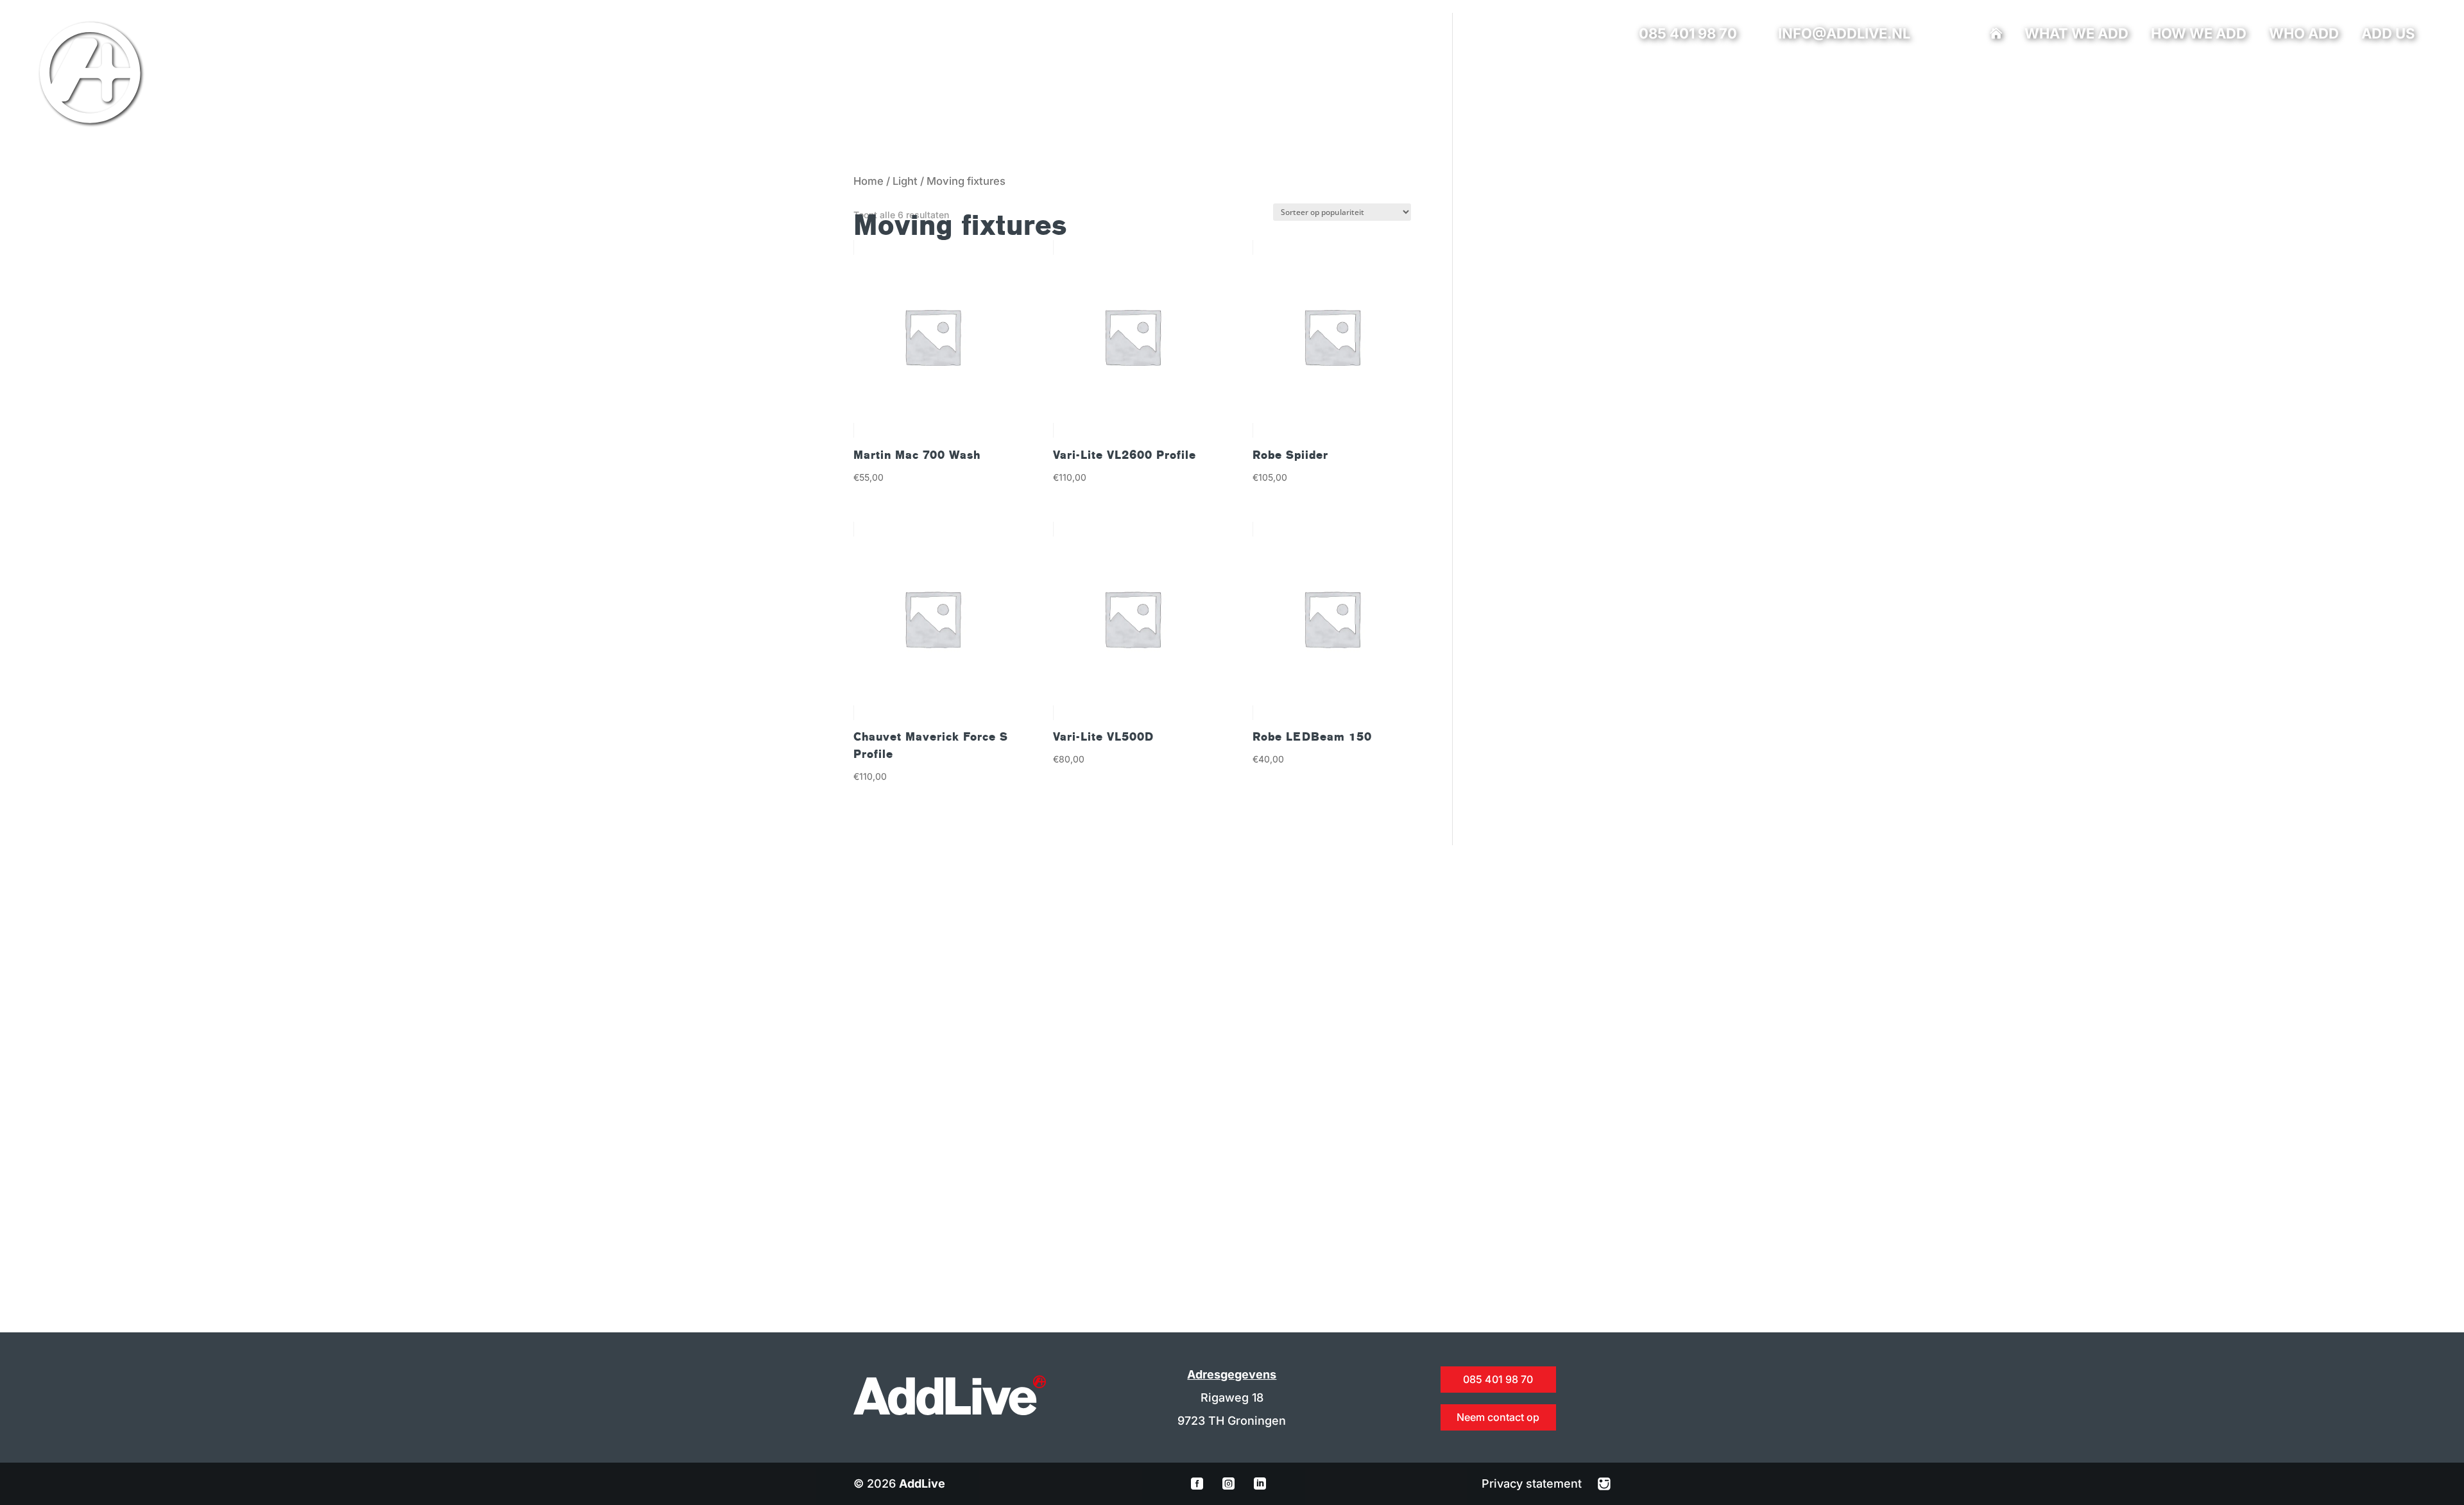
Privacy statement (1533, 1483)
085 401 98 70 (1688, 33)
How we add (2199, 35)
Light (905, 181)
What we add (2076, 35)
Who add (2304, 35)
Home (868, 181)
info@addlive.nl (1844, 33)
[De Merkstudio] (1604, 1483)
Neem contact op (1498, 1417)
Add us (2388, 35)
